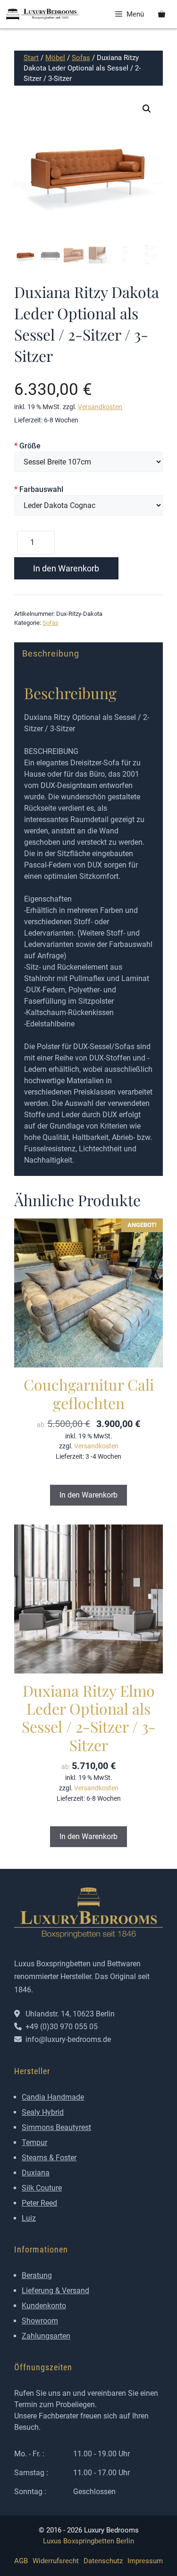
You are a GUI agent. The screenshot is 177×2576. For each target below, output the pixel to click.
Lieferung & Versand (55, 2291)
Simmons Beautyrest (56, 2127)
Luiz (29, 2218)
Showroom (40, 2321)
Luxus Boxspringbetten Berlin (88, 2541)
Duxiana (36, 2173)
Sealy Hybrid (43, 2112)
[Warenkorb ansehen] (162, 14)
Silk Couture (42, 2188)
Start (31, 58)
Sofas (81, 58)
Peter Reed (39, 2203)
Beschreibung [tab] (51, 653)
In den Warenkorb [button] (88, 1495)
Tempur (34, 2142)
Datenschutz (103, 2561)
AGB (21, 2561)
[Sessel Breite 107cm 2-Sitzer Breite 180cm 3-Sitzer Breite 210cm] (88, 462)
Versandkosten (100, 407)
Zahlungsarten (46, 2336)
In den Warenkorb (66, 568)
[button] (147, 109)
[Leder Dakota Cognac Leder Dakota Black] (88, 505)
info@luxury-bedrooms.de (68, 2039)
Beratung (37, 2275)
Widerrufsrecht (56, 2561)
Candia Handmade (53, 2097)
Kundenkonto (44, 2306)
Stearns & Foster (49, 2158)
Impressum (145, 2561)
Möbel (55, 58)
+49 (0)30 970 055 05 (62, 2027)
